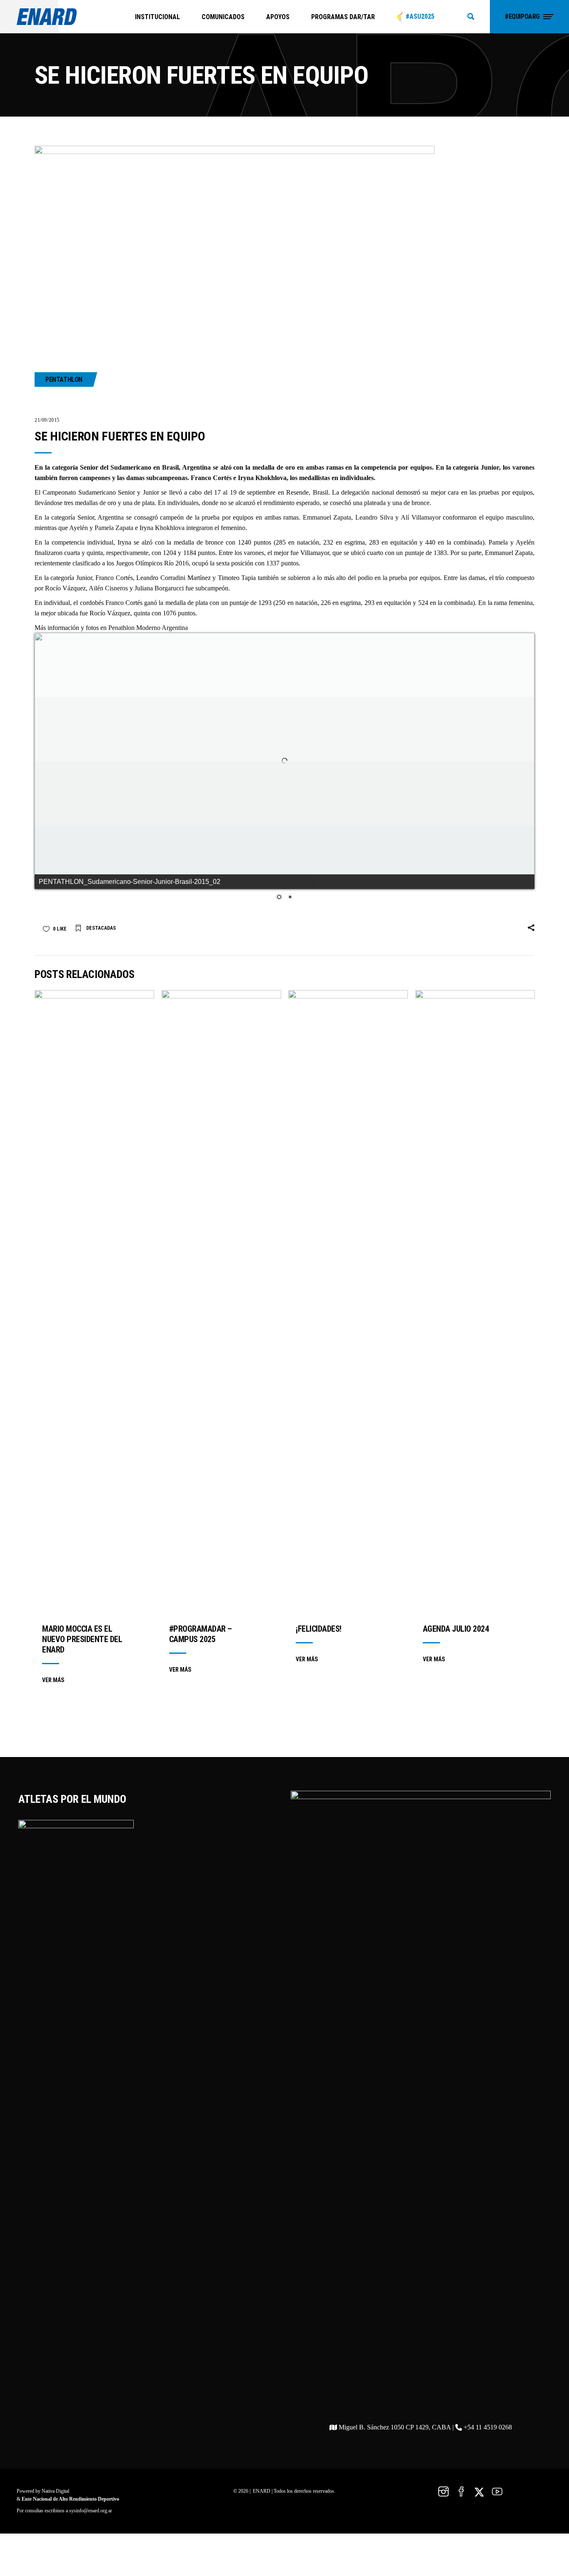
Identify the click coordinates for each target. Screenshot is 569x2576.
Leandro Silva (374, 517)
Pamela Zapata (114, 528)
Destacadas (101, 989)
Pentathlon (64, 380)
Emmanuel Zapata (327, 517)
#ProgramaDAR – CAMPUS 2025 (201, 1695)
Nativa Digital (55, 2552)
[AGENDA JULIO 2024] (475, 1363)
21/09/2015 (47, 420)
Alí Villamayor (421, 517)
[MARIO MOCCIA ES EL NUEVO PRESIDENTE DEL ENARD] (94, 1363)
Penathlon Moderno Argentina (148, 628)
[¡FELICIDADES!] (348, 1363)
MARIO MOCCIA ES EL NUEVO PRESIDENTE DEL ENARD (82, 1700)
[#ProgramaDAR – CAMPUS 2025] (221, 1363)
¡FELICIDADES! (319, 1690)
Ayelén (79, 528)
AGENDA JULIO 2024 (456, 1690)
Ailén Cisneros (108, 588)
